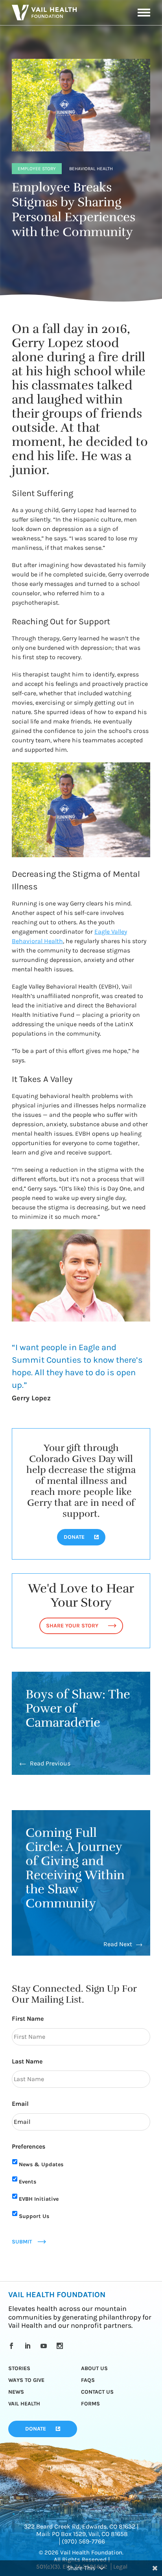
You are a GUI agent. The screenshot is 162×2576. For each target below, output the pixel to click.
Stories (19, 2368)
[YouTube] (45, 2346)
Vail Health (24, 2404)
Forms (90, 2404)
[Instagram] (61, 2346)
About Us (94, 2368)
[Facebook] (13, 2346)
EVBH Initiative (39, 2199)
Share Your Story (72, 1626)
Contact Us (97, 2392)
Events (28, 2182)
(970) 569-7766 (83, 2541)
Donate (36, 2429)
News (16, 2392)
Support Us (34, 2216)
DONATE (74, 1537)
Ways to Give (26, 2380)
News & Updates (41, 2164)
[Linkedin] (29, 2346)
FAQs (88, 2380)
